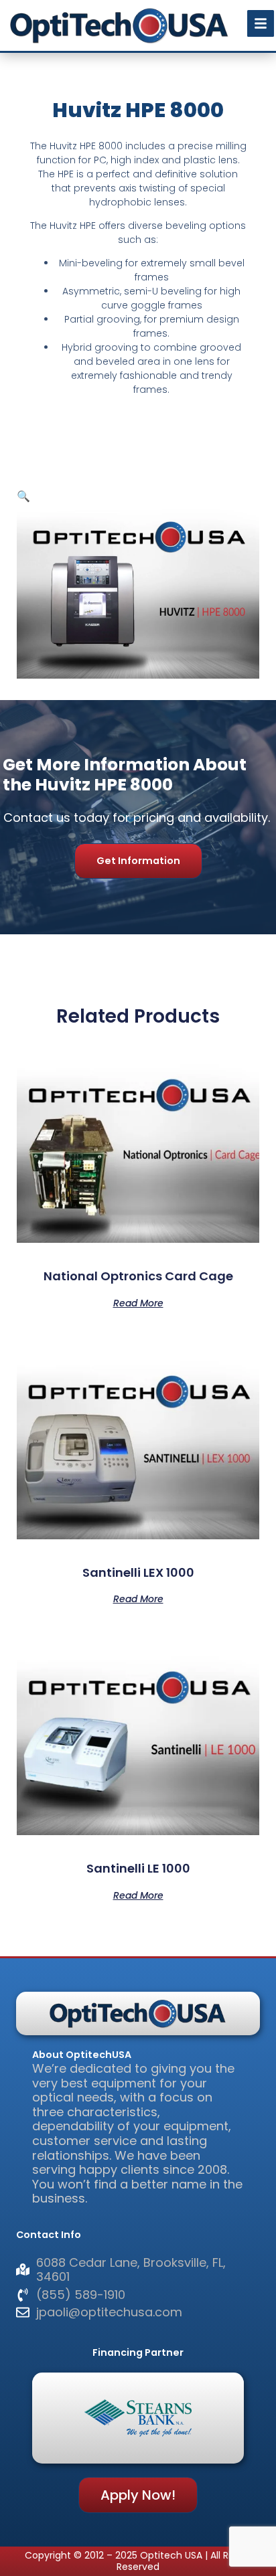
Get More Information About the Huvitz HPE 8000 (125, 775)
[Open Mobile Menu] (261, 23)
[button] (23, 496)
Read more (138, 1302)
